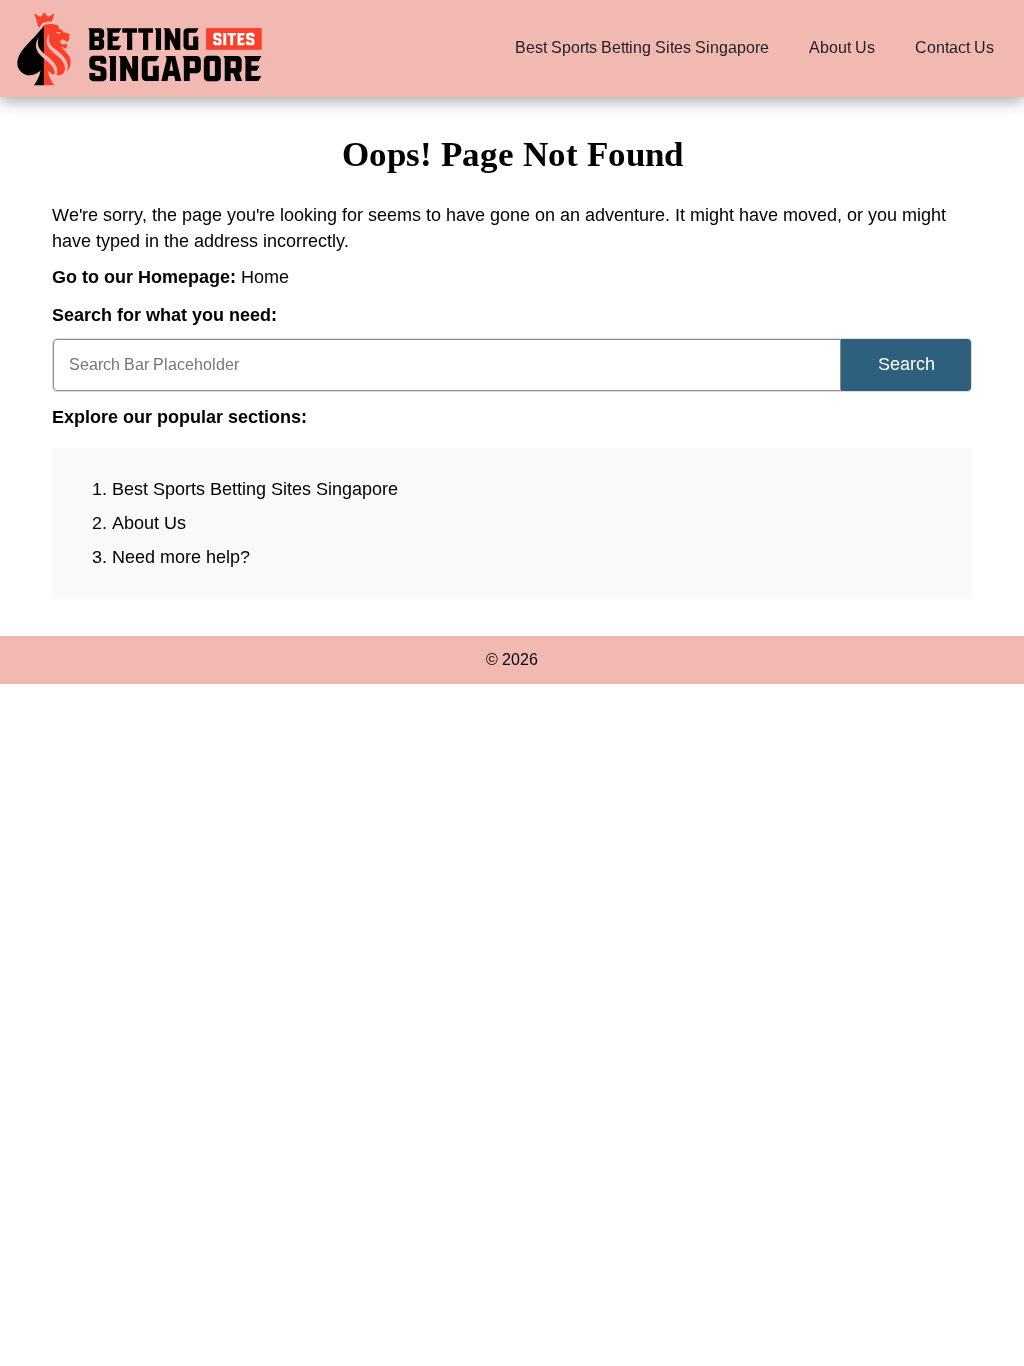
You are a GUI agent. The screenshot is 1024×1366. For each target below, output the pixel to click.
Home (265, 277)
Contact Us (954, 47)
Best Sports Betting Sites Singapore (642, 47)
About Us (842, 47)
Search (906, 364)
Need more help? (181, 557)
